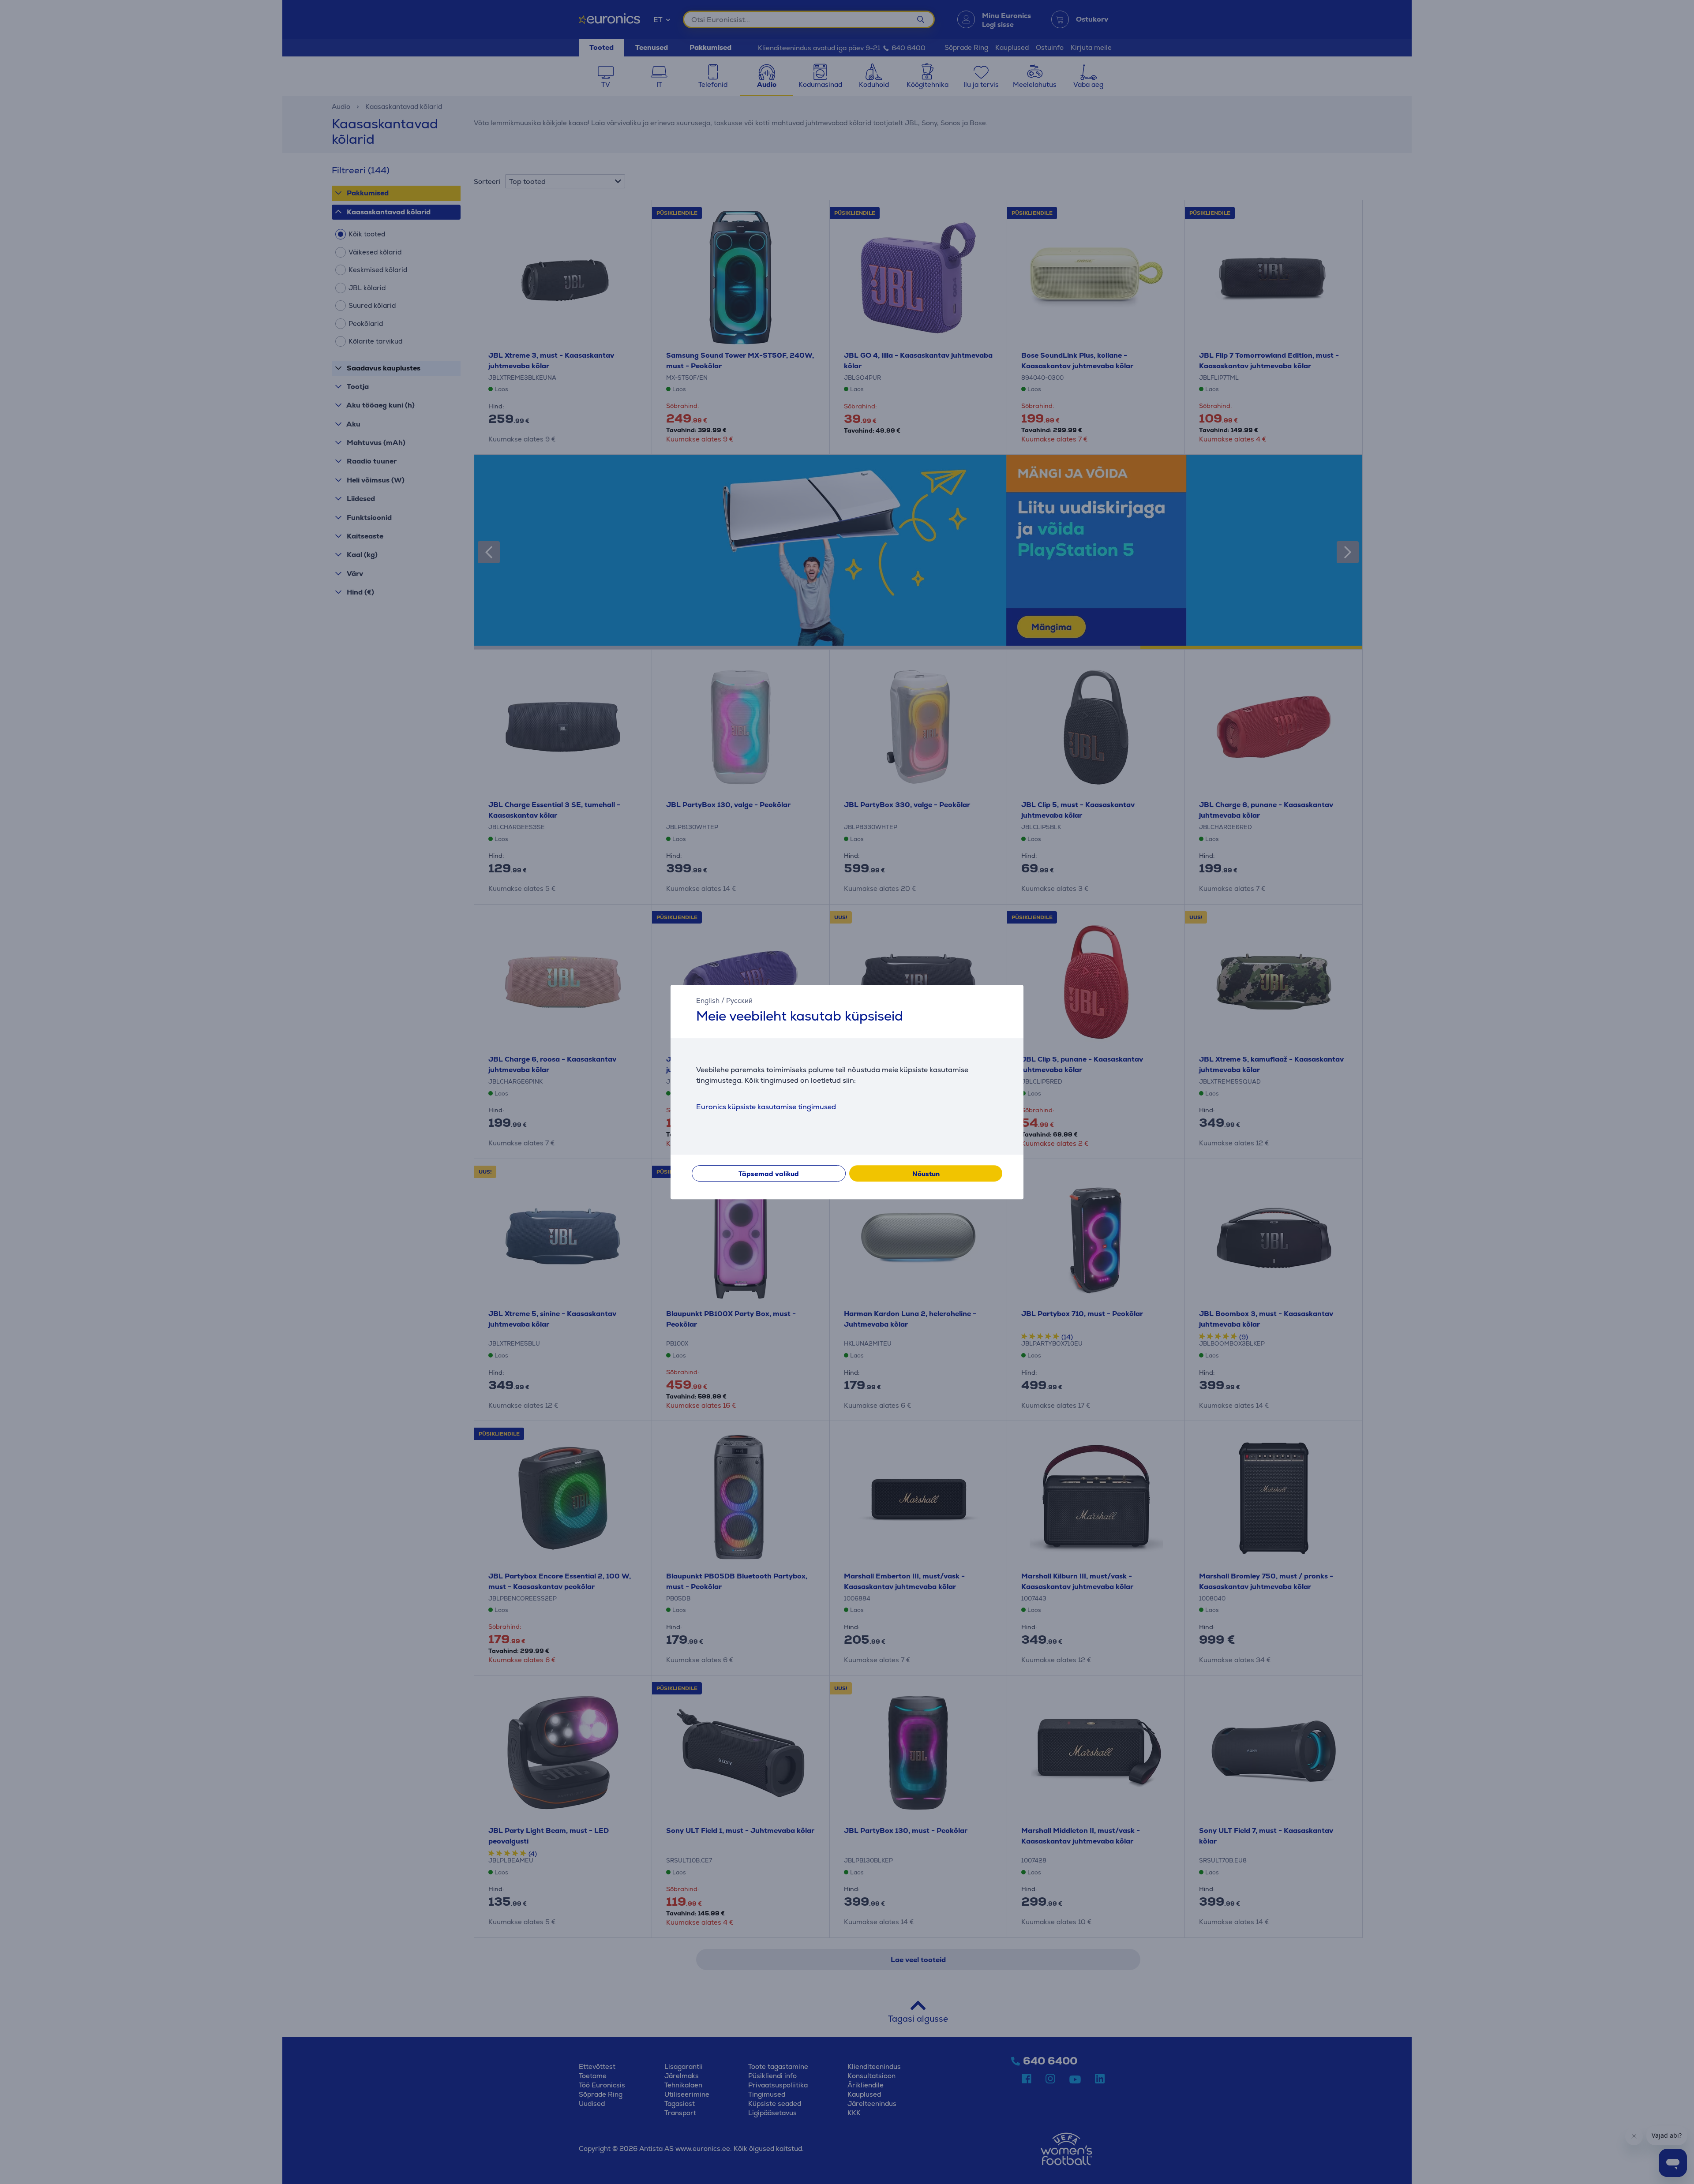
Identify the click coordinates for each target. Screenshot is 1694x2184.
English (708, 1000)
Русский (739, 1000)
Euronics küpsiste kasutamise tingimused (766, 1107)
